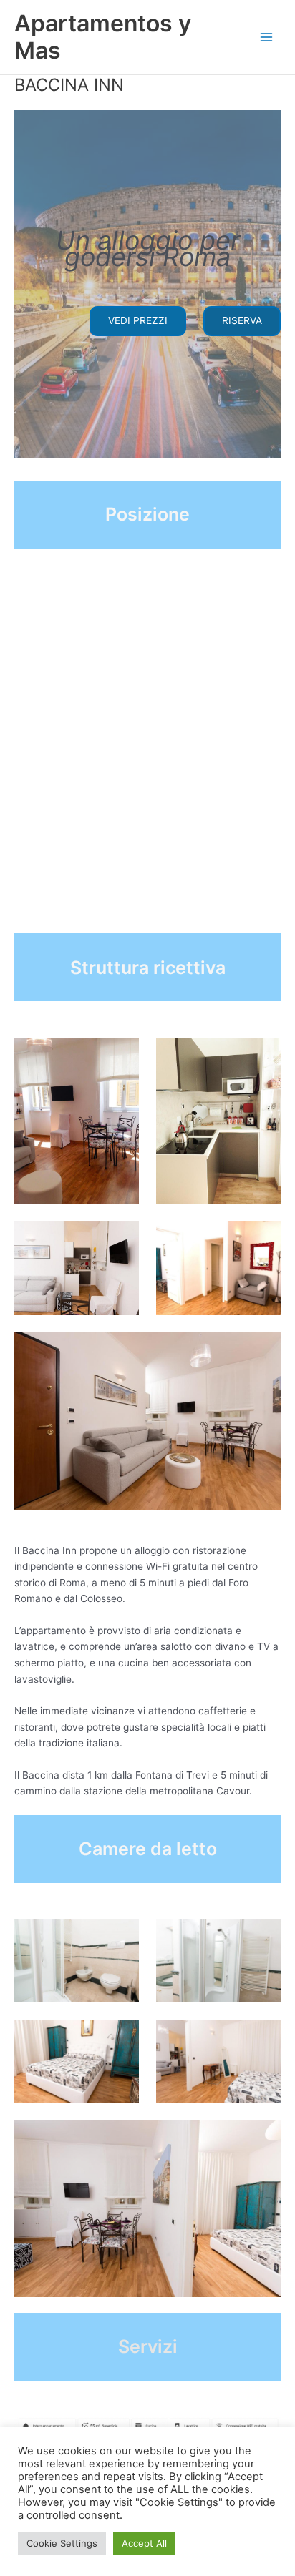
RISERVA (242, 320)
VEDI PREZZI (138, 320)
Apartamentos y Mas (103, 37)
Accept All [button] (144, 2543)
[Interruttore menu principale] (267, 38)
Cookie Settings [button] (62, 2543)
